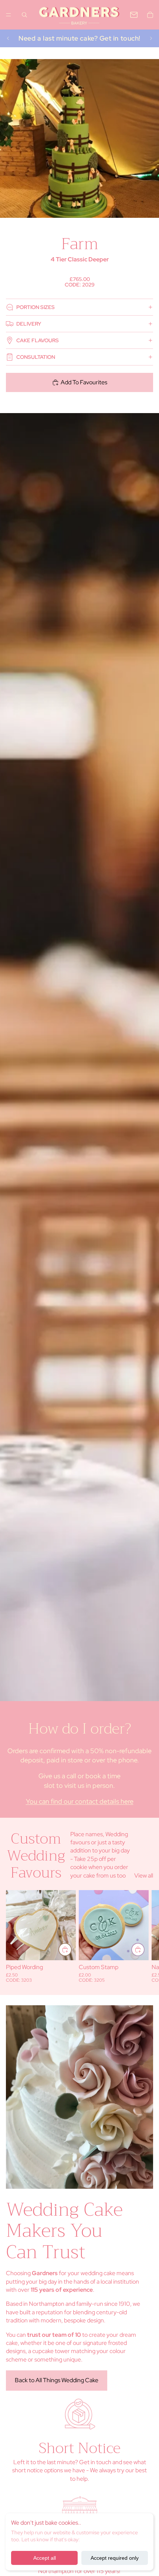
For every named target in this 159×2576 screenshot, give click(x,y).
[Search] (24, 15)
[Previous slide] (8, 38)
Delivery (29, 324)
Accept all (45, 2558)
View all (144, 1876)
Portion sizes (35, 307)
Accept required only (115, 2558)
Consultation (36, 357)
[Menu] (9, 15)
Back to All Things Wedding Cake (57, 2380)
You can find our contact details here (80, 1801)
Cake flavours (38, 340)
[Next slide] (151, 38)
